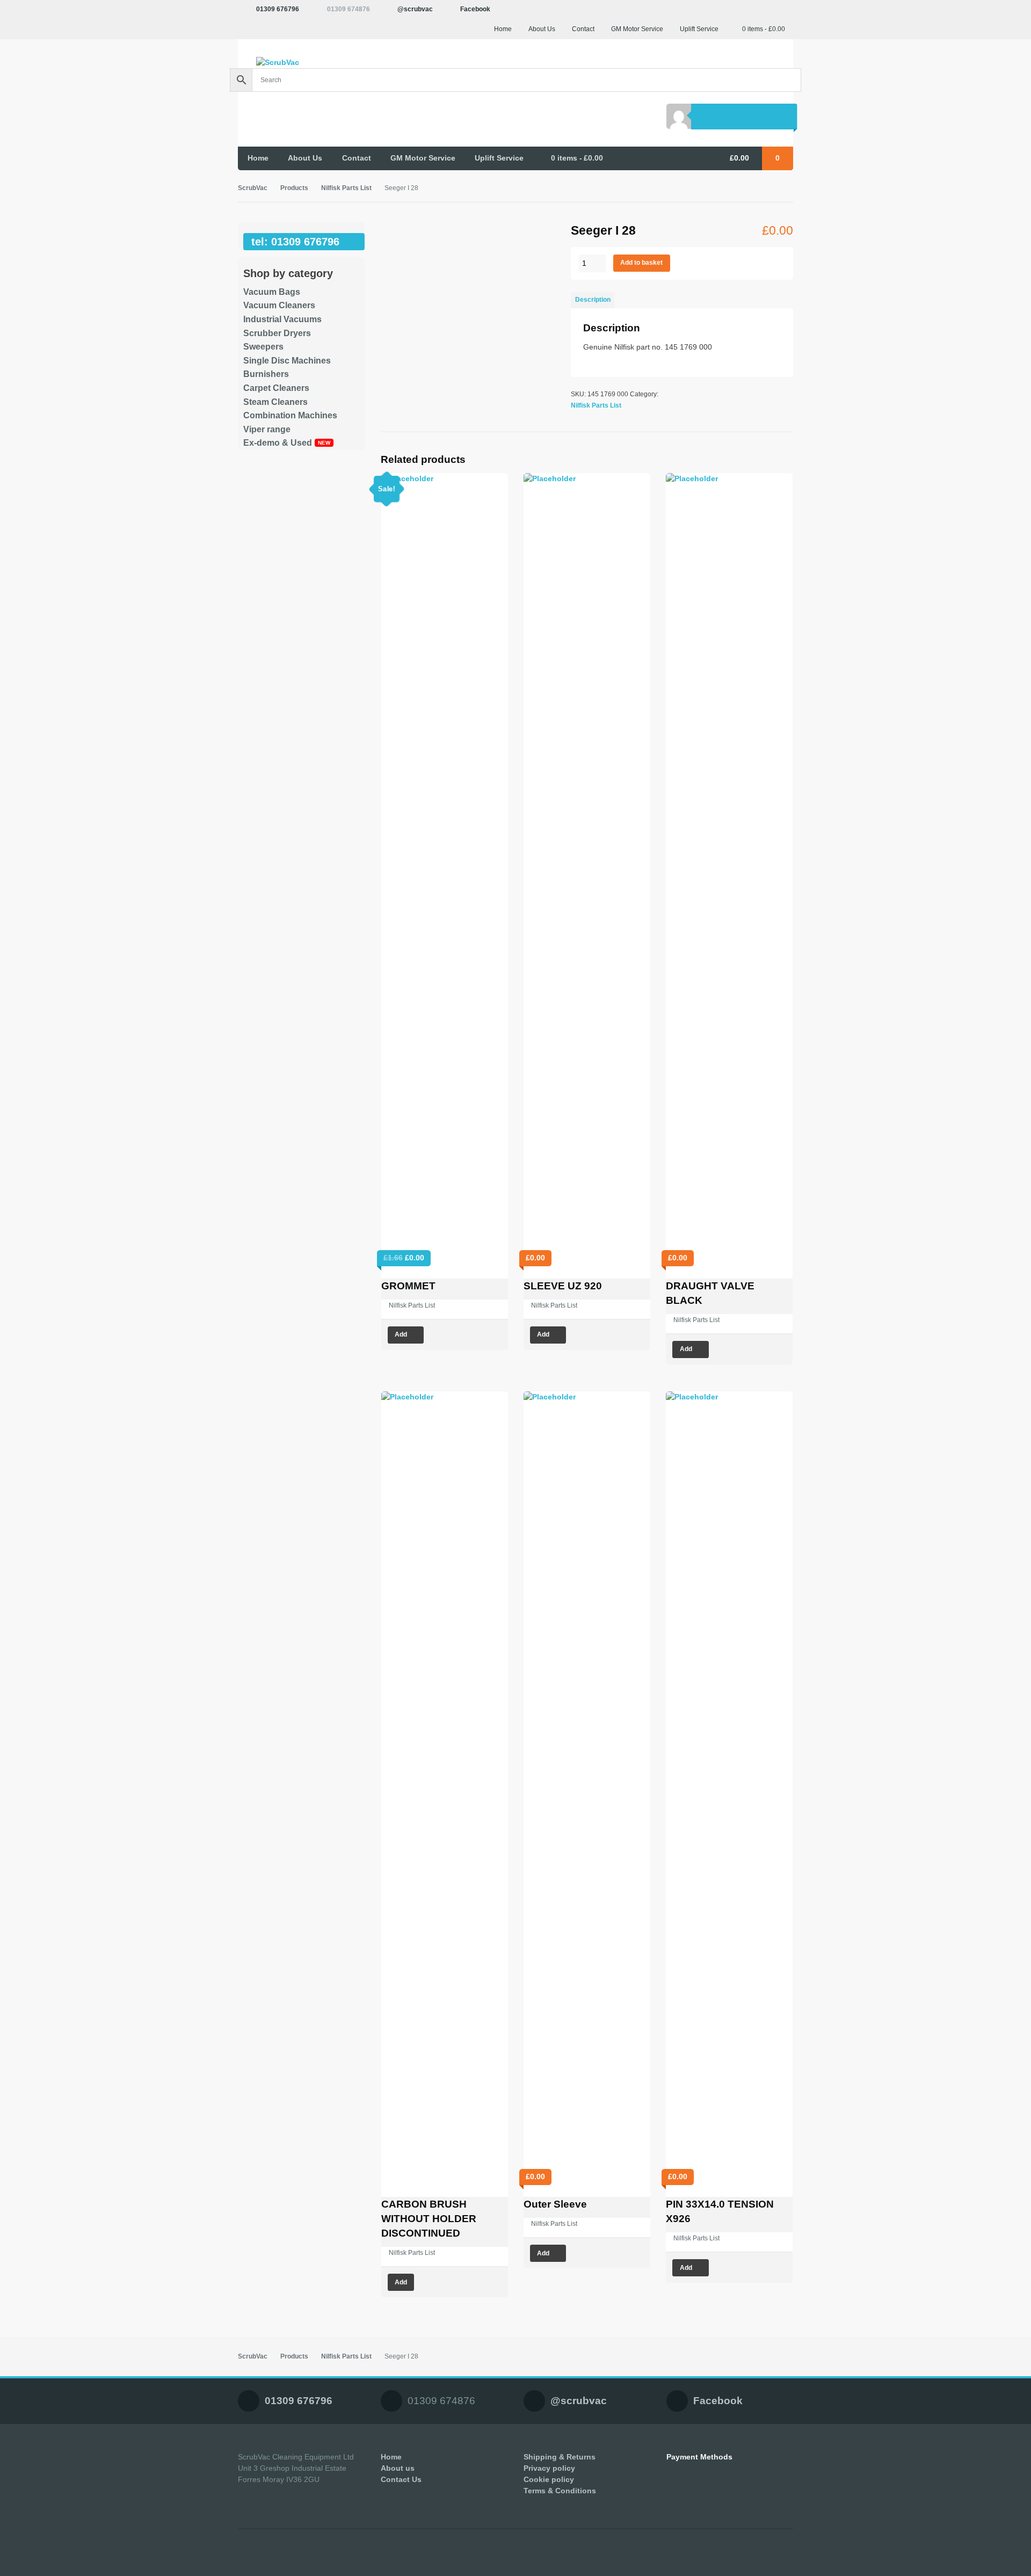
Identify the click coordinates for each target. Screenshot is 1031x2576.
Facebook (475, 9)
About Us (542, 29)
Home (503, 29)
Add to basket (641, 263)
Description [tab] (593, 300)
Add (401, 2282)
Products (294, 188)
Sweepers (263, 347)
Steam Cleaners (275, 402)
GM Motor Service (637, 29)
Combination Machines (290, 415)
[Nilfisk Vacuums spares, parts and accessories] (301, 63)
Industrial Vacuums (282, 319)
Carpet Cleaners (276, 388)
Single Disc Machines (287, 361)
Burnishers (266, 374)
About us (398, 2468)
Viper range (267, 429)
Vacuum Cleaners (279, 305)
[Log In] (704, 116)
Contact (583, 29)
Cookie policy (549, 2479)
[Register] (729, 116)
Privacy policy (549, 2468)
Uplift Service (699, 29)
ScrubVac (253, 188)
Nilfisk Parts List (346, 188)
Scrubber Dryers (277, 333)
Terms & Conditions (560, 2491)
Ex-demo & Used (278, 443)
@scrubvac (415, 9)
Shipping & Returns (560, 2457)
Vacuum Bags (272, 292)
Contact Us (401, 2479)
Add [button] (401, 1334)
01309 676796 (278, 9)
